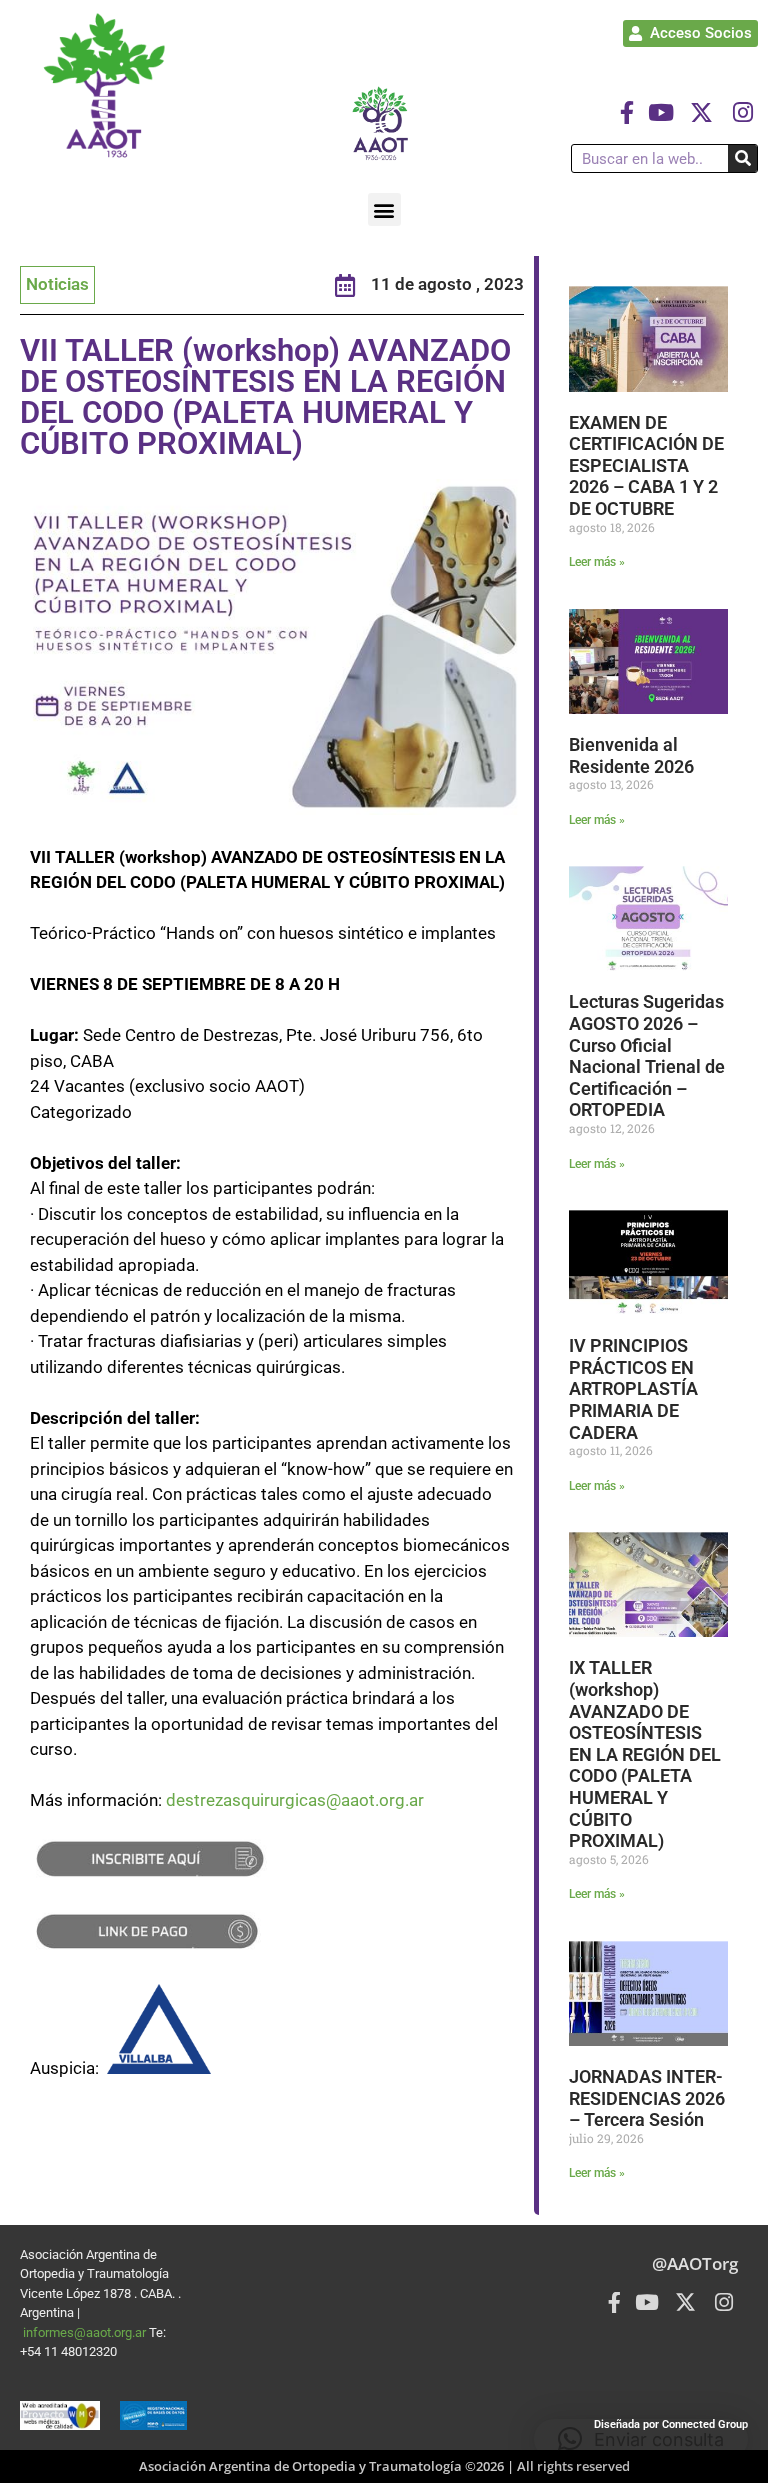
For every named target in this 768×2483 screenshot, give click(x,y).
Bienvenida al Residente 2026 (631, 755)
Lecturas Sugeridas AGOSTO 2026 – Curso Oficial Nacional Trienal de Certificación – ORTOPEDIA (647, 1055)
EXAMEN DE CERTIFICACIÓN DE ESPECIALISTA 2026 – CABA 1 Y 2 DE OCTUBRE (646, 465)
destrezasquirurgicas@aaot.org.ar (295, 1800)
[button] (384, 209)
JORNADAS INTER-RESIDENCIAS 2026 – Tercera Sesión (647, 2098)
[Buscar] (742, 158)
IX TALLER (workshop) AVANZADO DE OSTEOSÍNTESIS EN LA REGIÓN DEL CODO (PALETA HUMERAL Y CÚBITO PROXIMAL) (645, 1754)
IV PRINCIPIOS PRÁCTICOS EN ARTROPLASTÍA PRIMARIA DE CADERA (633, 1388)
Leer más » (597, 562)
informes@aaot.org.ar (86, 2332)
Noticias (57, 284)
